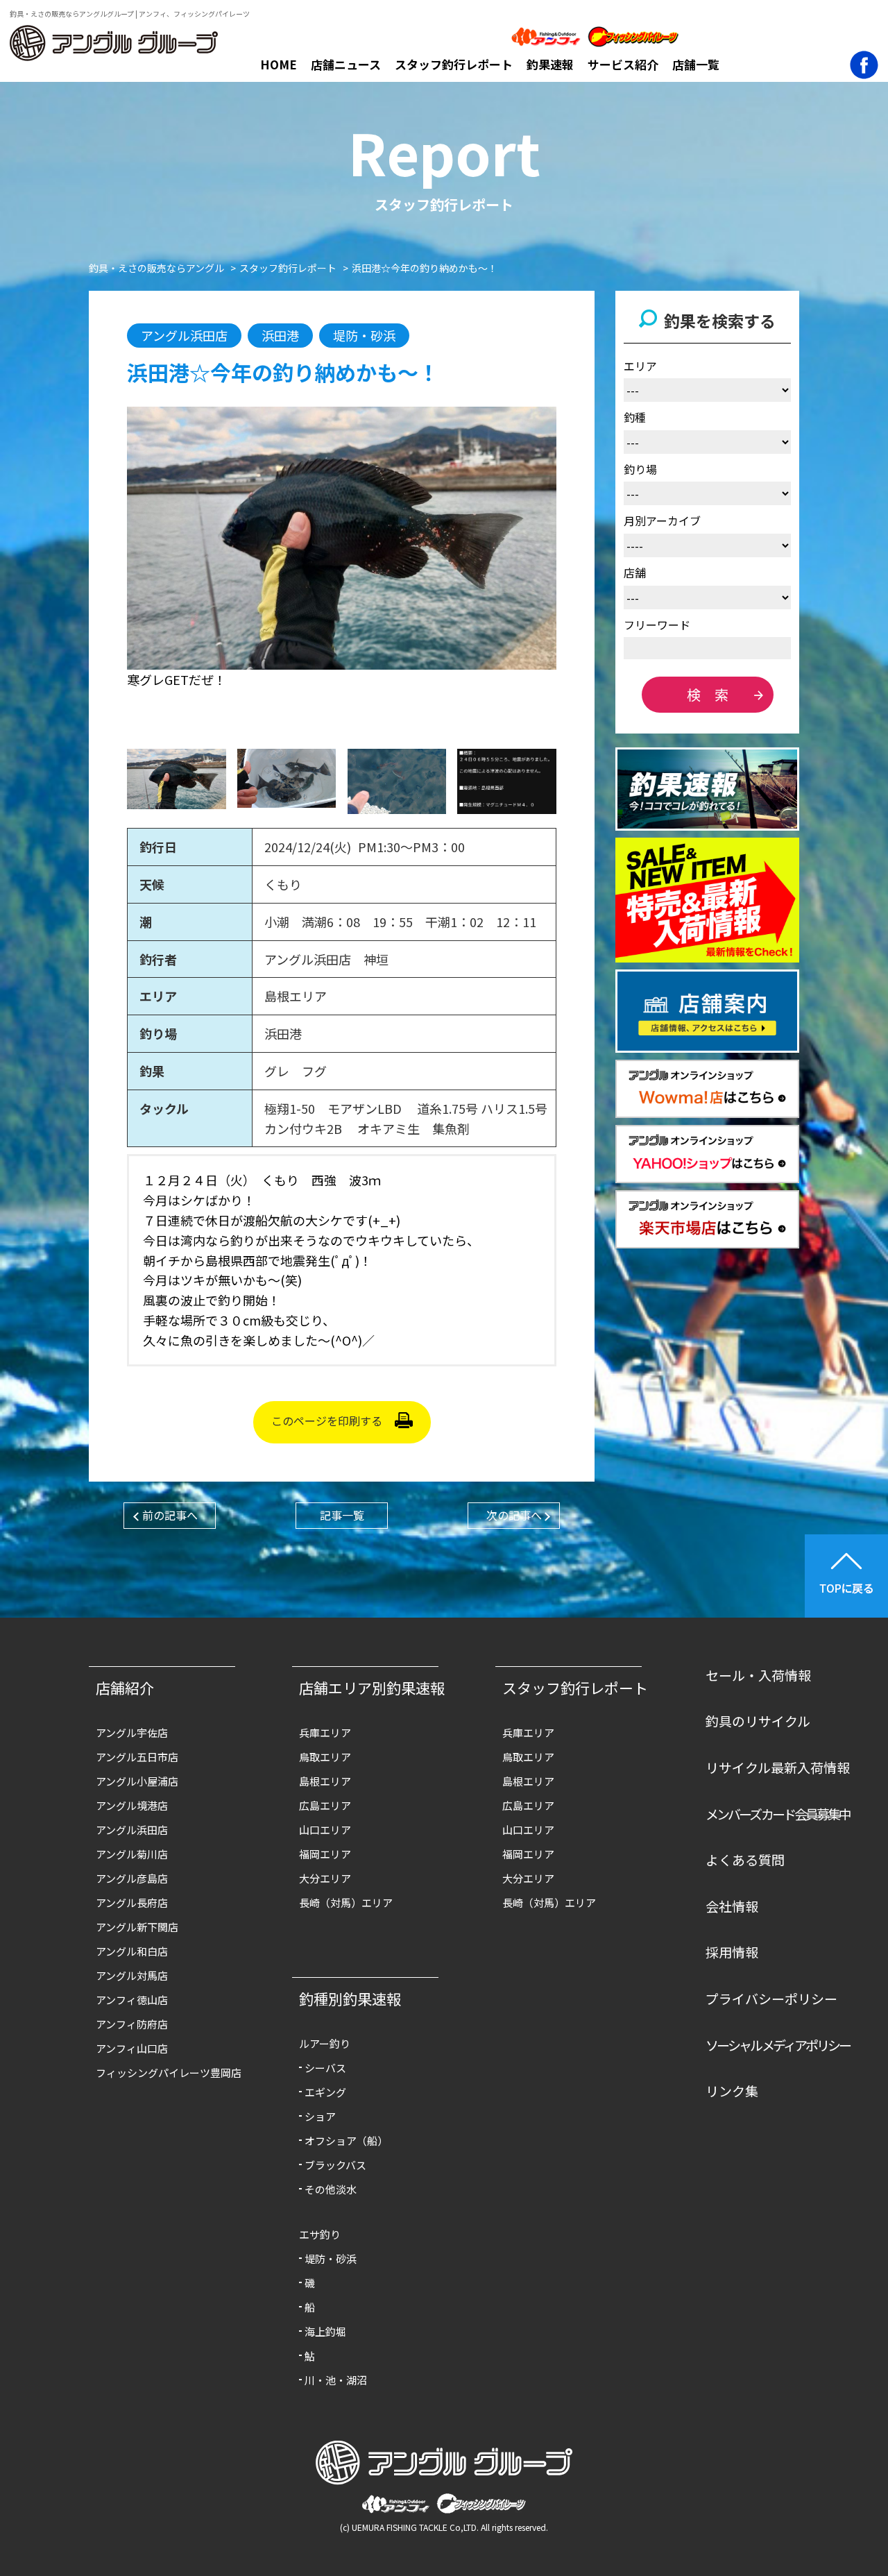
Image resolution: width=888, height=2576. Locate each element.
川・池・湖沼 (336, 2380)
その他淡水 (331, 2189)
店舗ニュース (346, 64)
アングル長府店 (132, 1903)
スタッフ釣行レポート (454, 64)
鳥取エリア (325, 1757)
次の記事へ (514, 1515)
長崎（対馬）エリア (346, 1903)
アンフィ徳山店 (132, 2000)
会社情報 (732, 1906)
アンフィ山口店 (132, 2048)
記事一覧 (342, 1515)
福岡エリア (325, 1854)
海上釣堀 (325, 2331)
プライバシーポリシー (771, 1998)
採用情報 (732, 1952)
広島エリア (325, 1805)
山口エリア (325, 1830)
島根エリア (325, 1781)
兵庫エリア (325, 1732)
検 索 (708, 694)
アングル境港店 (132, 1805)
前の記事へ (170, 1515)
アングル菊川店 (132, 1854)
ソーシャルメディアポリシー (778, 2045)
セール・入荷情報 (758, 1675)
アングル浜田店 (132, 1830)
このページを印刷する (327, 1421)
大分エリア (325, 1878)
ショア (320, 2116)
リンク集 (732, 2091)
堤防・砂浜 (331, 2259)
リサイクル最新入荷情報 (778, 1767)
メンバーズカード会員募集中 (778, 1814)
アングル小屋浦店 (137, 1781)
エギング (325, 2092)
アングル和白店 (132, 1951)
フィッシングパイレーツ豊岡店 (169, 2073)
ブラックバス (335, 2165)
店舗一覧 (696, 64)
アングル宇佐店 (132, 1732)
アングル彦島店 (132, 1878)
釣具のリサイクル (758, 1721)
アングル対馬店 (132, 1975)
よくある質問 (745, 1859)
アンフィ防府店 (132, 2024)
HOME (279, 64)
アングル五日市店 (137, 1757)
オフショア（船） (346, 2141)
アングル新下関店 (137, 1927)
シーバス (325, 2068)
